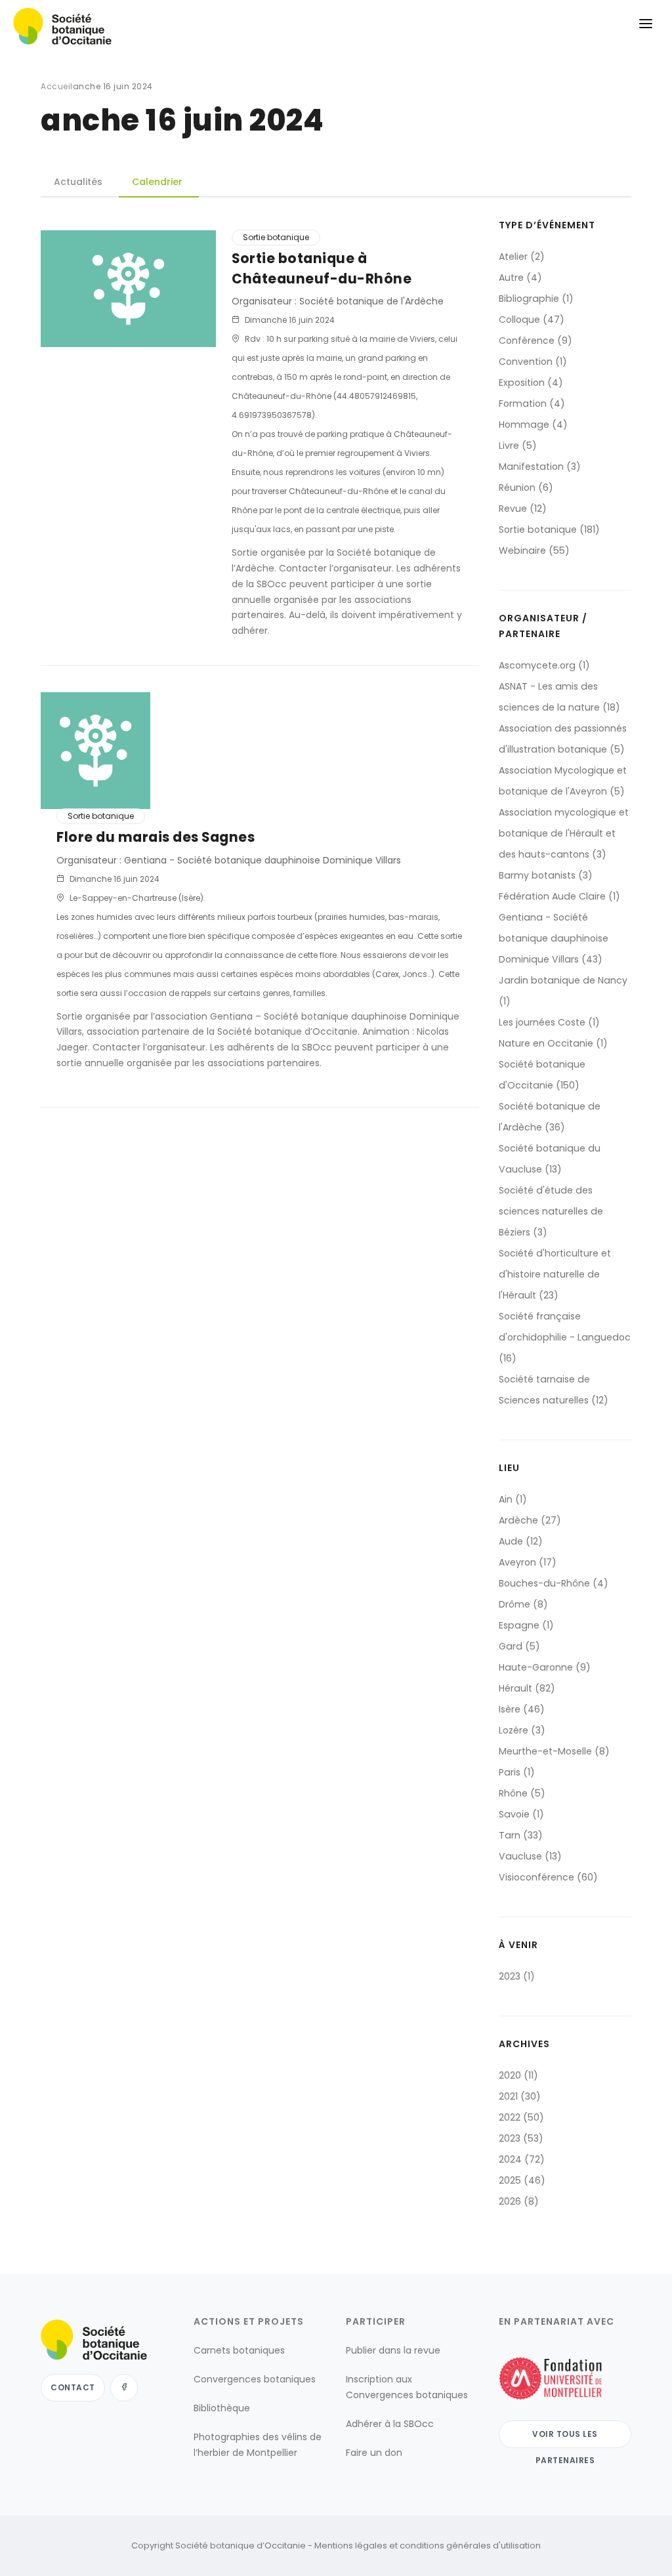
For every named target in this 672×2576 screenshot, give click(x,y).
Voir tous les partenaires (565, 2438)
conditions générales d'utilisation (470, 2545)
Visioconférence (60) (548, 1877)
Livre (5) (518, 446)
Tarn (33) (521, 1835)
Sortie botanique (276, 237)
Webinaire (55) (534, 551)
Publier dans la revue (393, 2350)
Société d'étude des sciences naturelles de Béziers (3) (551, 1211)
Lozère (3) (522, 1730)
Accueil (57, 86)
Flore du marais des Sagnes (156, 837)
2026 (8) (519, 2201)
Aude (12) (521, 1541)
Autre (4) (520, 278)
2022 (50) (521, 2117)
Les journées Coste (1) (549, 1022)
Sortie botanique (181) (549, 530)
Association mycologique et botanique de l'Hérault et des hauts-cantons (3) (564, 833)
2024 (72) (522, 2159)
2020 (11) (518, 2075)
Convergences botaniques (255, 2379)
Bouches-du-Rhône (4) (554, 1583)
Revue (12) (523, 509)
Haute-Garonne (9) (545, 1667)
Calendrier (157, 182)
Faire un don (374, 2453)
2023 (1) (517, 1976)
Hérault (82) (527, 1688)
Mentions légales (351, 2545)
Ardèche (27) (530, 1520)
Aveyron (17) (528, 1562)
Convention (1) (533, 362)
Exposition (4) (531, 383)
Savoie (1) (521, 1814)
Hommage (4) (533, 425)
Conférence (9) (535, 341)
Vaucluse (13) (530, 1856)
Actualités (78, 182)
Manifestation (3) (540, 467)
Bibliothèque (222, 2408)
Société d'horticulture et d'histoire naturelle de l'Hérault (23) (555, 1274)
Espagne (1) (526, 1625)
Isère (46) (522, 1709)
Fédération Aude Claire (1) (559, 896)
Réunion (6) (526, 488)
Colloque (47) (532, 320)
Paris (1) (517, 1772)
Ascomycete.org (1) (544, 665)
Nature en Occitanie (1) (553, 1043)
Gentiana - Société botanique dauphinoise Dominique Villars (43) (554, 938)
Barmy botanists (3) (546, 875)
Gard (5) (519, 1646)
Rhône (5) (522, 1793)
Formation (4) (532, 404)
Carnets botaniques (239, 2350)
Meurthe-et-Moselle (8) (554, 1751)
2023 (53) (521, 2138)
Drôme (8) (523, 1604)
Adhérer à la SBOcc (390, 2424)
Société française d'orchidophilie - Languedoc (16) (565, 1337)
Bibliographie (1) (536, 299)
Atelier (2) (522, 257)
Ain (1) (513, 1499)
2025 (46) (522, 2180)
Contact (73, 2387)
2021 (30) (520, 2096)
